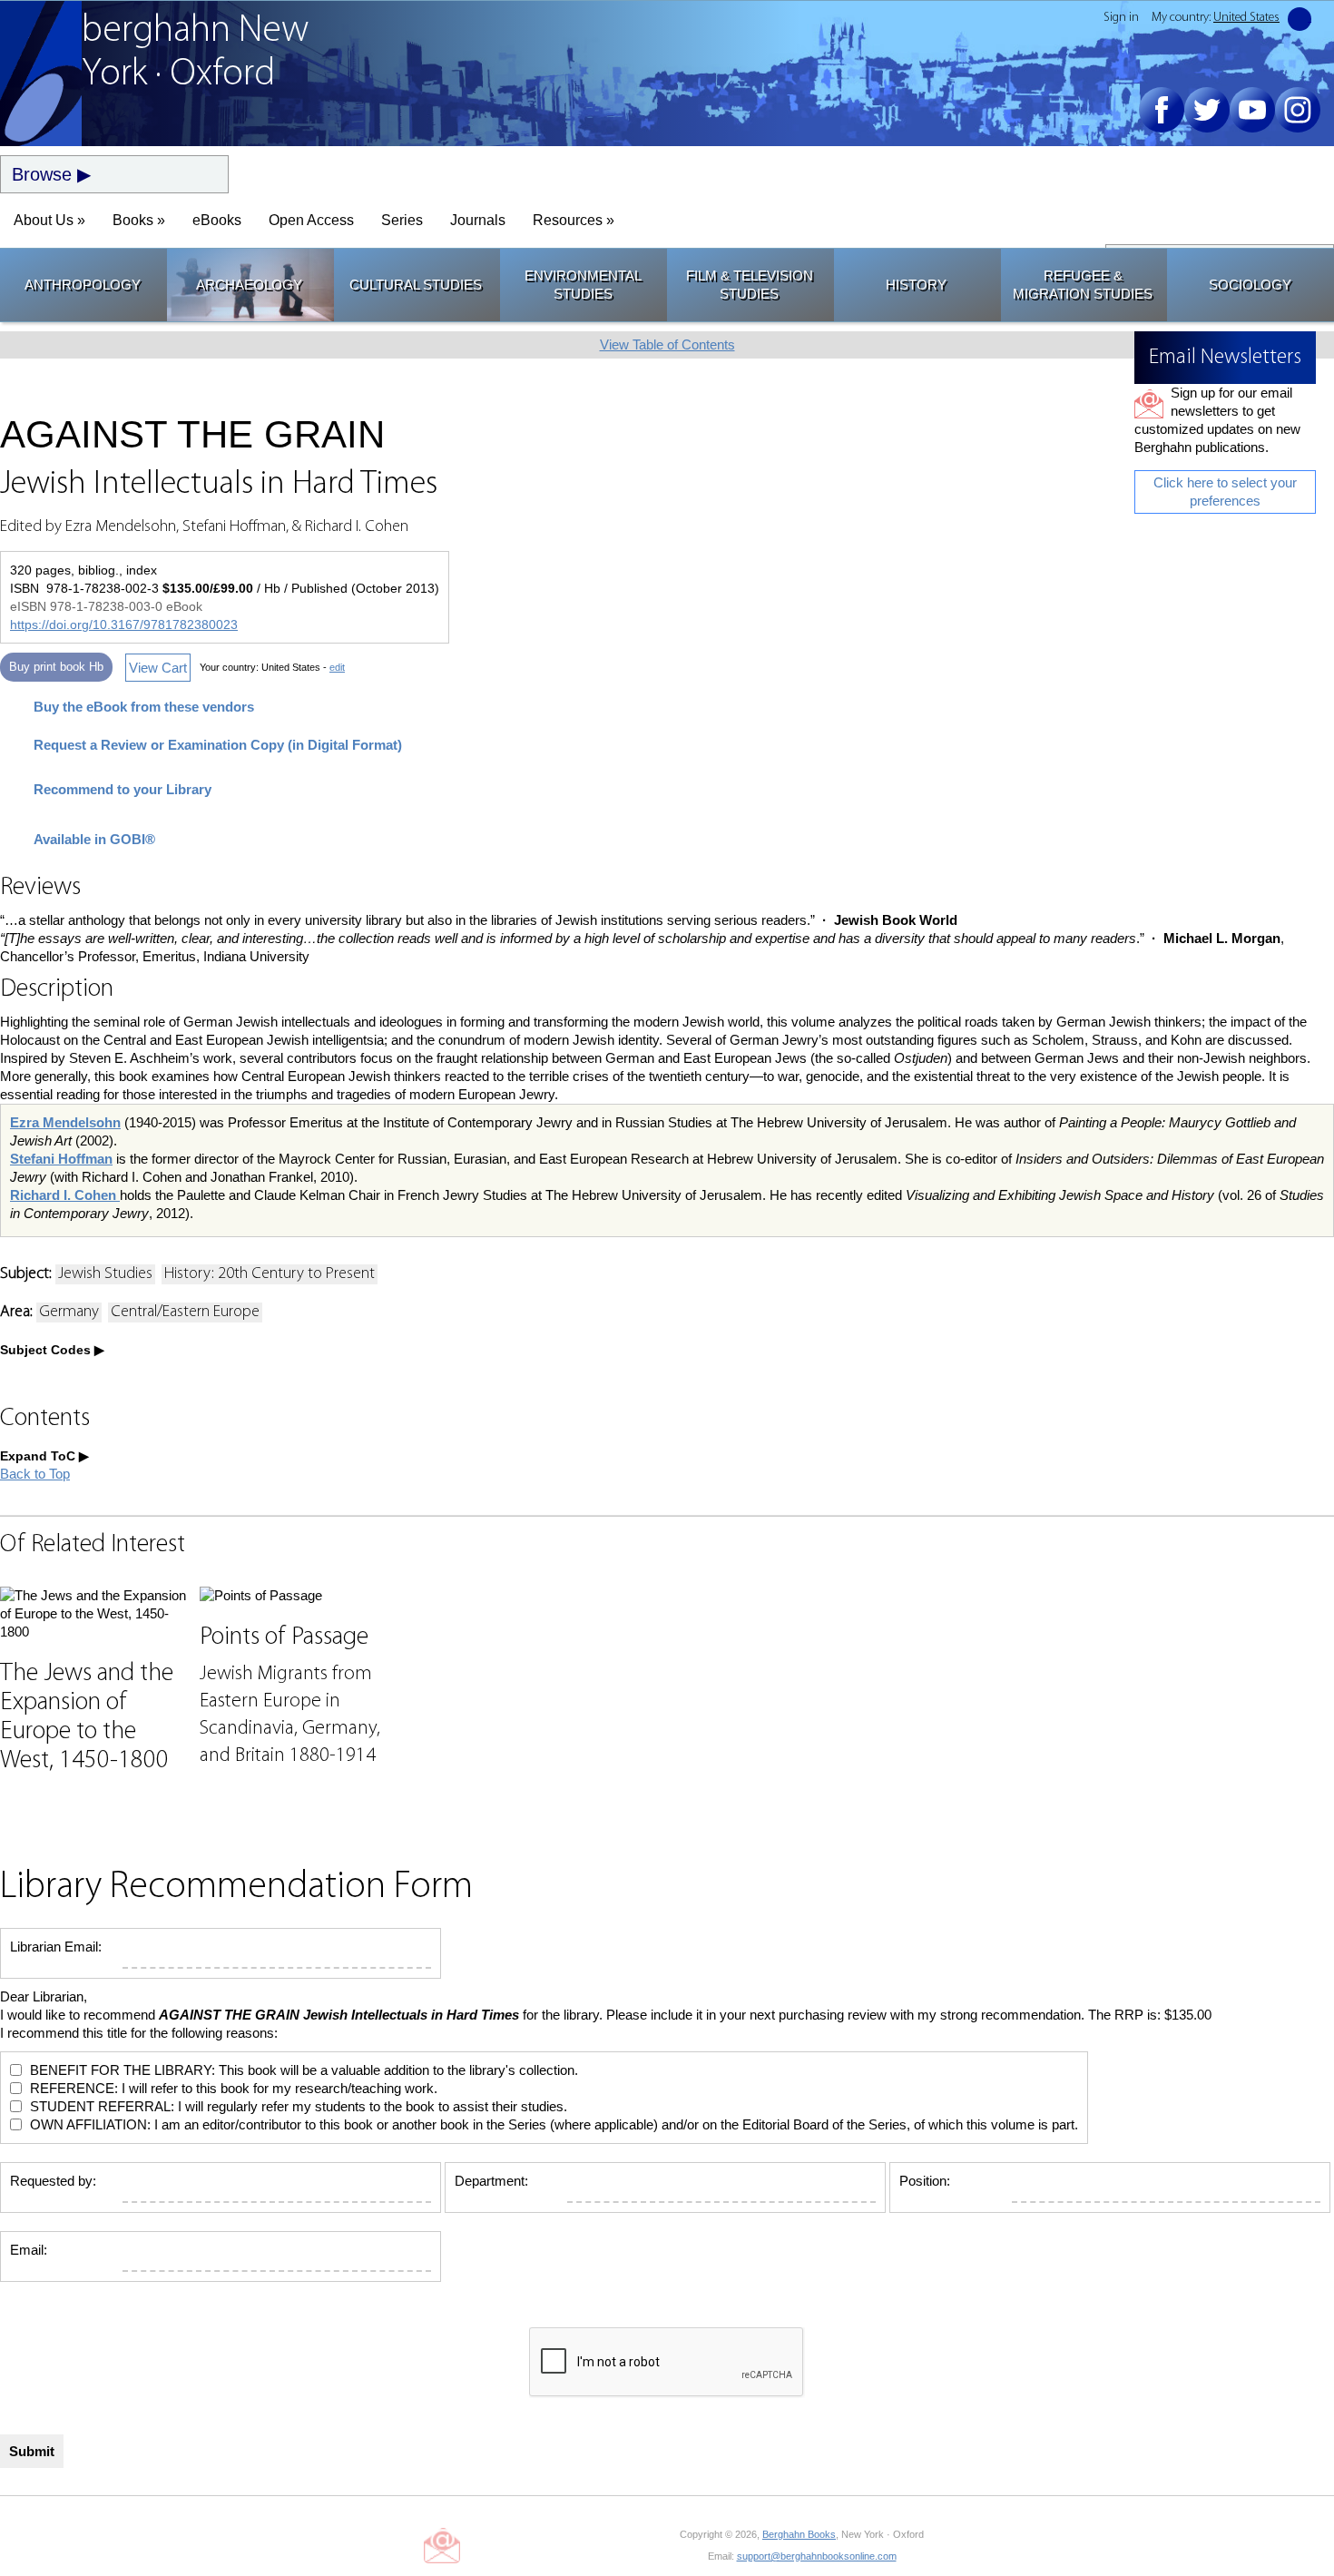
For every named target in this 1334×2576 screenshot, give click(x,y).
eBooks (217, 220)
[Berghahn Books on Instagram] (1298, 110)
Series (402, 220)
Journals (478, 220)
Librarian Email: (56, 1947)
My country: (1216, 18)
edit (337, 667)
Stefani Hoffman (61, 1159)
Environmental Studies (583, 285)
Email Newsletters (442, 2545)
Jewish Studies (105, 1274)
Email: (29, 2250)
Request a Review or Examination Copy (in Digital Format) (218, 745)
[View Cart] (1300, 19)
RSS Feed (650, 2545)
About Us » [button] (49, 220)
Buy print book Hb (56, 667)
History (916, 285)
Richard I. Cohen (65, 1195)
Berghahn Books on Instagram (609, 2545)
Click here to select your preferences (1225, 492)
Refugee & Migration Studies (1083, 285)
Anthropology (83, 285)
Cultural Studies (416, 285)
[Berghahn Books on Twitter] (1207, 110)
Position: (925, 2181)
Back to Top (35, 1474)
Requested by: (53, 2181)
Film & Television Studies (750, 285)
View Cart (158, 668)
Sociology (1250, 285)
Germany (69, 1313)
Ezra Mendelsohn (65, 1122)
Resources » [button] (574, 220)
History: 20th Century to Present (270, 1274)
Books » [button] (139, 220)
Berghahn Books (799, 2534)
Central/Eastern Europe (185, 1313)
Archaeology (249, 285)
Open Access (311, 220)
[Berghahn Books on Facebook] (1162, 110)
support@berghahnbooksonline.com (817, 2556)
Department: (491, 2181)
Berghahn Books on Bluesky (528, 2545)
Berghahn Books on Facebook (487, 2545)
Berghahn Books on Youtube (569, 2545)
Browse (42, 174)
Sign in (1121, 18)
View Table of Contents (667, 344)
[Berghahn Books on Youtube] (1252, 110)
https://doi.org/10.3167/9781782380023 (124, 624)
